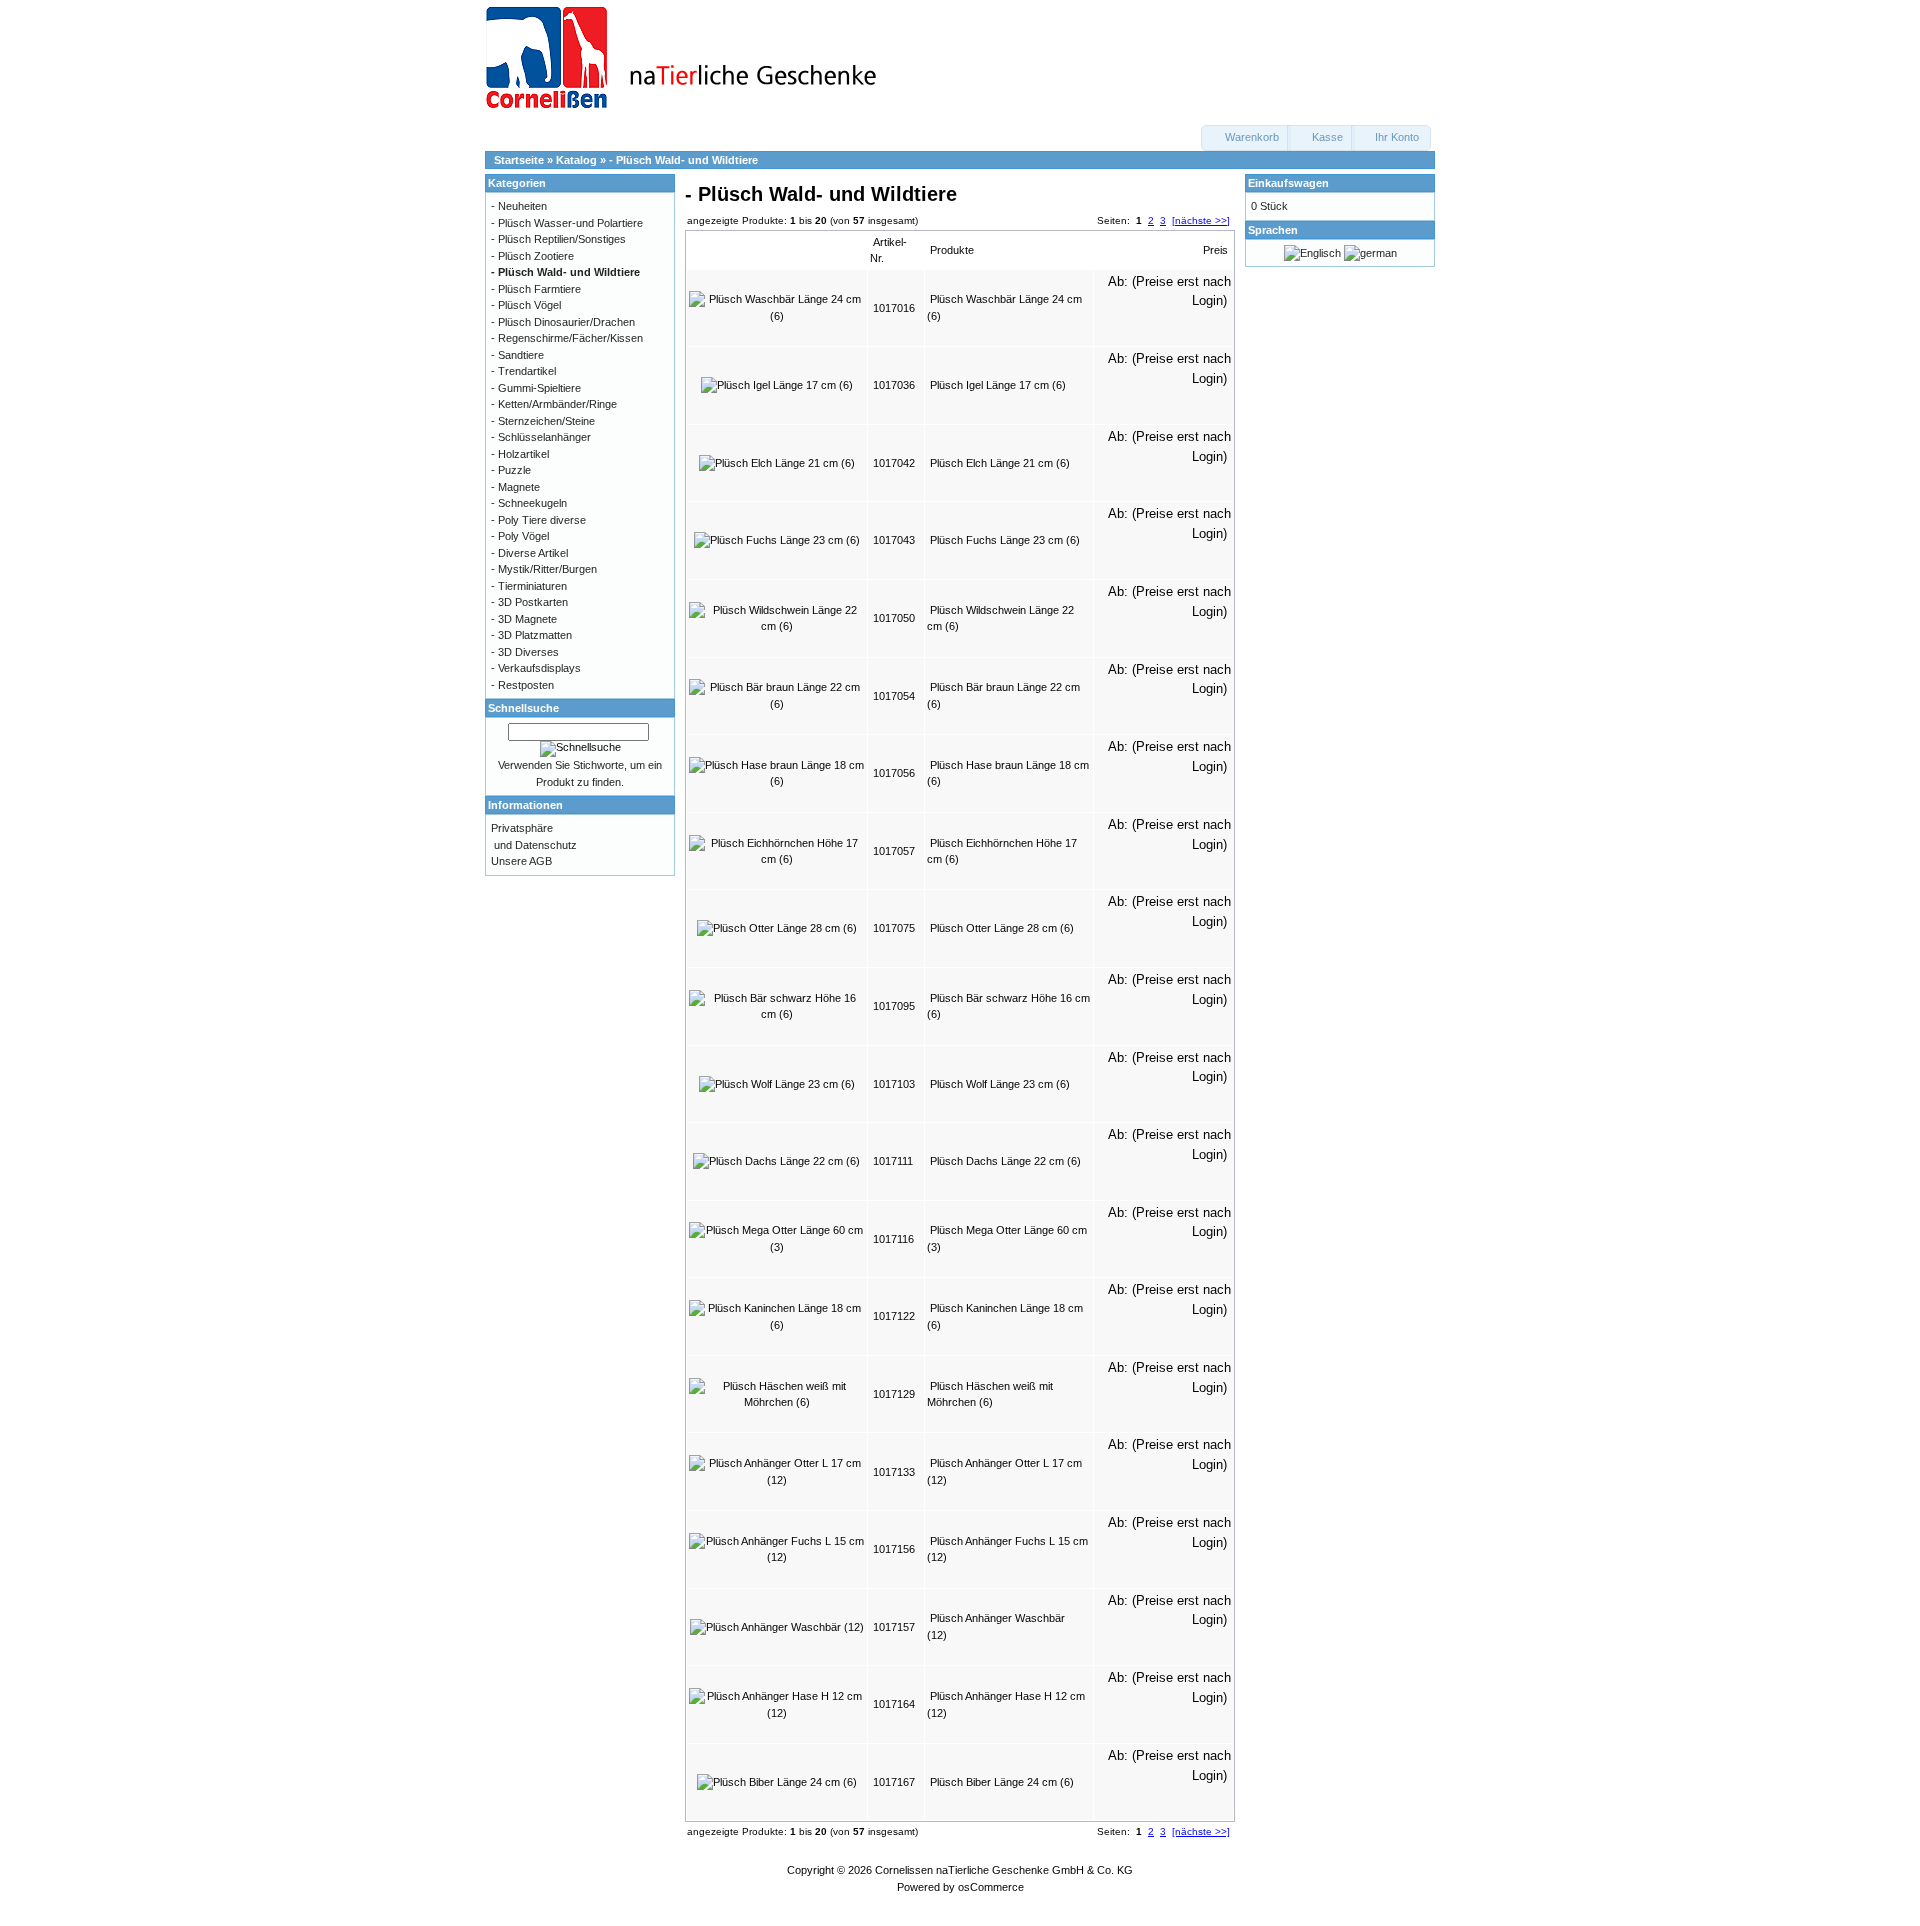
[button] (1246, 138)
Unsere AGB (521, 861)
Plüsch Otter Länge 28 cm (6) (1002, 928)
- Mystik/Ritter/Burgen (544, 569)
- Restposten (522, 685)
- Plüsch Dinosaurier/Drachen (563, 322)
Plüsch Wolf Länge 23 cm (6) (1000, 1084)
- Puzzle (511, 470)
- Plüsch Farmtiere (536, 289)
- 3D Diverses (525, 652)
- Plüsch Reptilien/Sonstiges (558, 239)
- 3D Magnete (524, 619)
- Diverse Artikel (529, 553)
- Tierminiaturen (529, 586)
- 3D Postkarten (529, 602)
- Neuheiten (519, 206)
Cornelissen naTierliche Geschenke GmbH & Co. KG (1004, 1870)
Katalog (576, 160)
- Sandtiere (517, 355)
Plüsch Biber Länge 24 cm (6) (1002, 1782)
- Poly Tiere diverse (538, 520)
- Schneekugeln (529, 503)
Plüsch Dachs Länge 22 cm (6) (1005, 1161)
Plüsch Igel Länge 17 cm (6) (998, 385)
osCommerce (991, 1887)
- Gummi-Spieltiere (536, 388)
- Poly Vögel (520, 536)
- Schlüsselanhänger (541, 437)
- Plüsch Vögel (526, 305)
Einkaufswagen (1288, 183)
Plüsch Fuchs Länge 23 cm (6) (1005, 540)
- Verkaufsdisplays (536, 668)
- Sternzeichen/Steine (543, 421)
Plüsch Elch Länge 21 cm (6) (1000, 463)
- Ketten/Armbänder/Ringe (554, 404)
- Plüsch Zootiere (532, 256)
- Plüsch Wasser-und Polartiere (567, 223)
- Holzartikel (520, 454)
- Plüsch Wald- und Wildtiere (683, 160)
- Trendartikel (523, 371)
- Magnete (515, 487)
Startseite (519, 160)
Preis (1215, 250)
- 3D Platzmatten (531, 635)
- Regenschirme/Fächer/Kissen (567, 338)
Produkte (952, 250)
